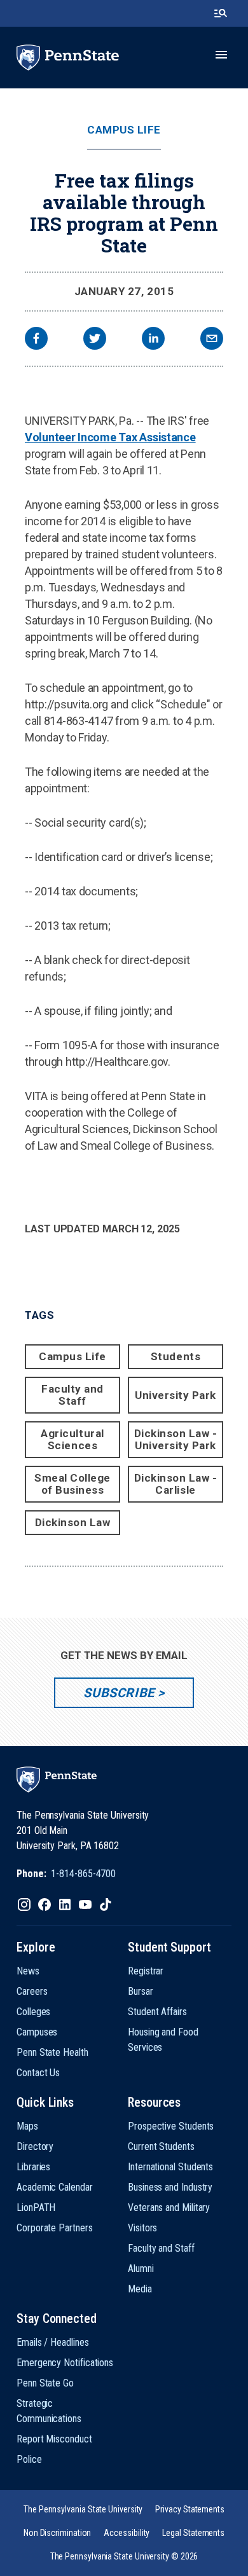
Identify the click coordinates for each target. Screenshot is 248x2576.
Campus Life (124, 130)
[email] (212, 340)
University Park (176, 1395)
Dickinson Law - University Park (176, 1439)
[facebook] (36, 340)
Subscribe (119, 1693)
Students (176, 1356)
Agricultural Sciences (72, 1439)
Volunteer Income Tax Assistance (110, 437)
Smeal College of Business (72, 1484)
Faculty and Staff (72, 1395)
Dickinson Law (73, 1522)
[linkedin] (153, 340)
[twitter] (95, 340)
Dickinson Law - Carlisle (176, 1484)
